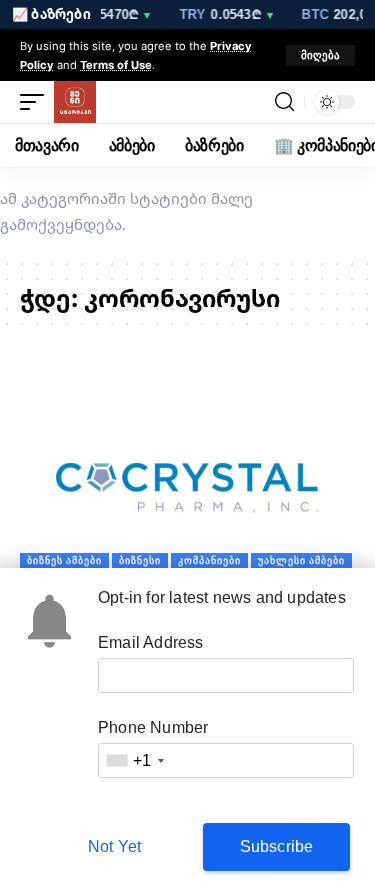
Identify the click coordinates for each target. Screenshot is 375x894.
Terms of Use (116, 64)
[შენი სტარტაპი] (75, 102)
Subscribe (277, 846)
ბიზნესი (140, 560)
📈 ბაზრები (51, 14)
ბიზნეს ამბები (64, 560)
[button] (320, 55)
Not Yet (114, 846)
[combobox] (134, 760)
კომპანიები (209, 560)
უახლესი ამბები (301, 560)
